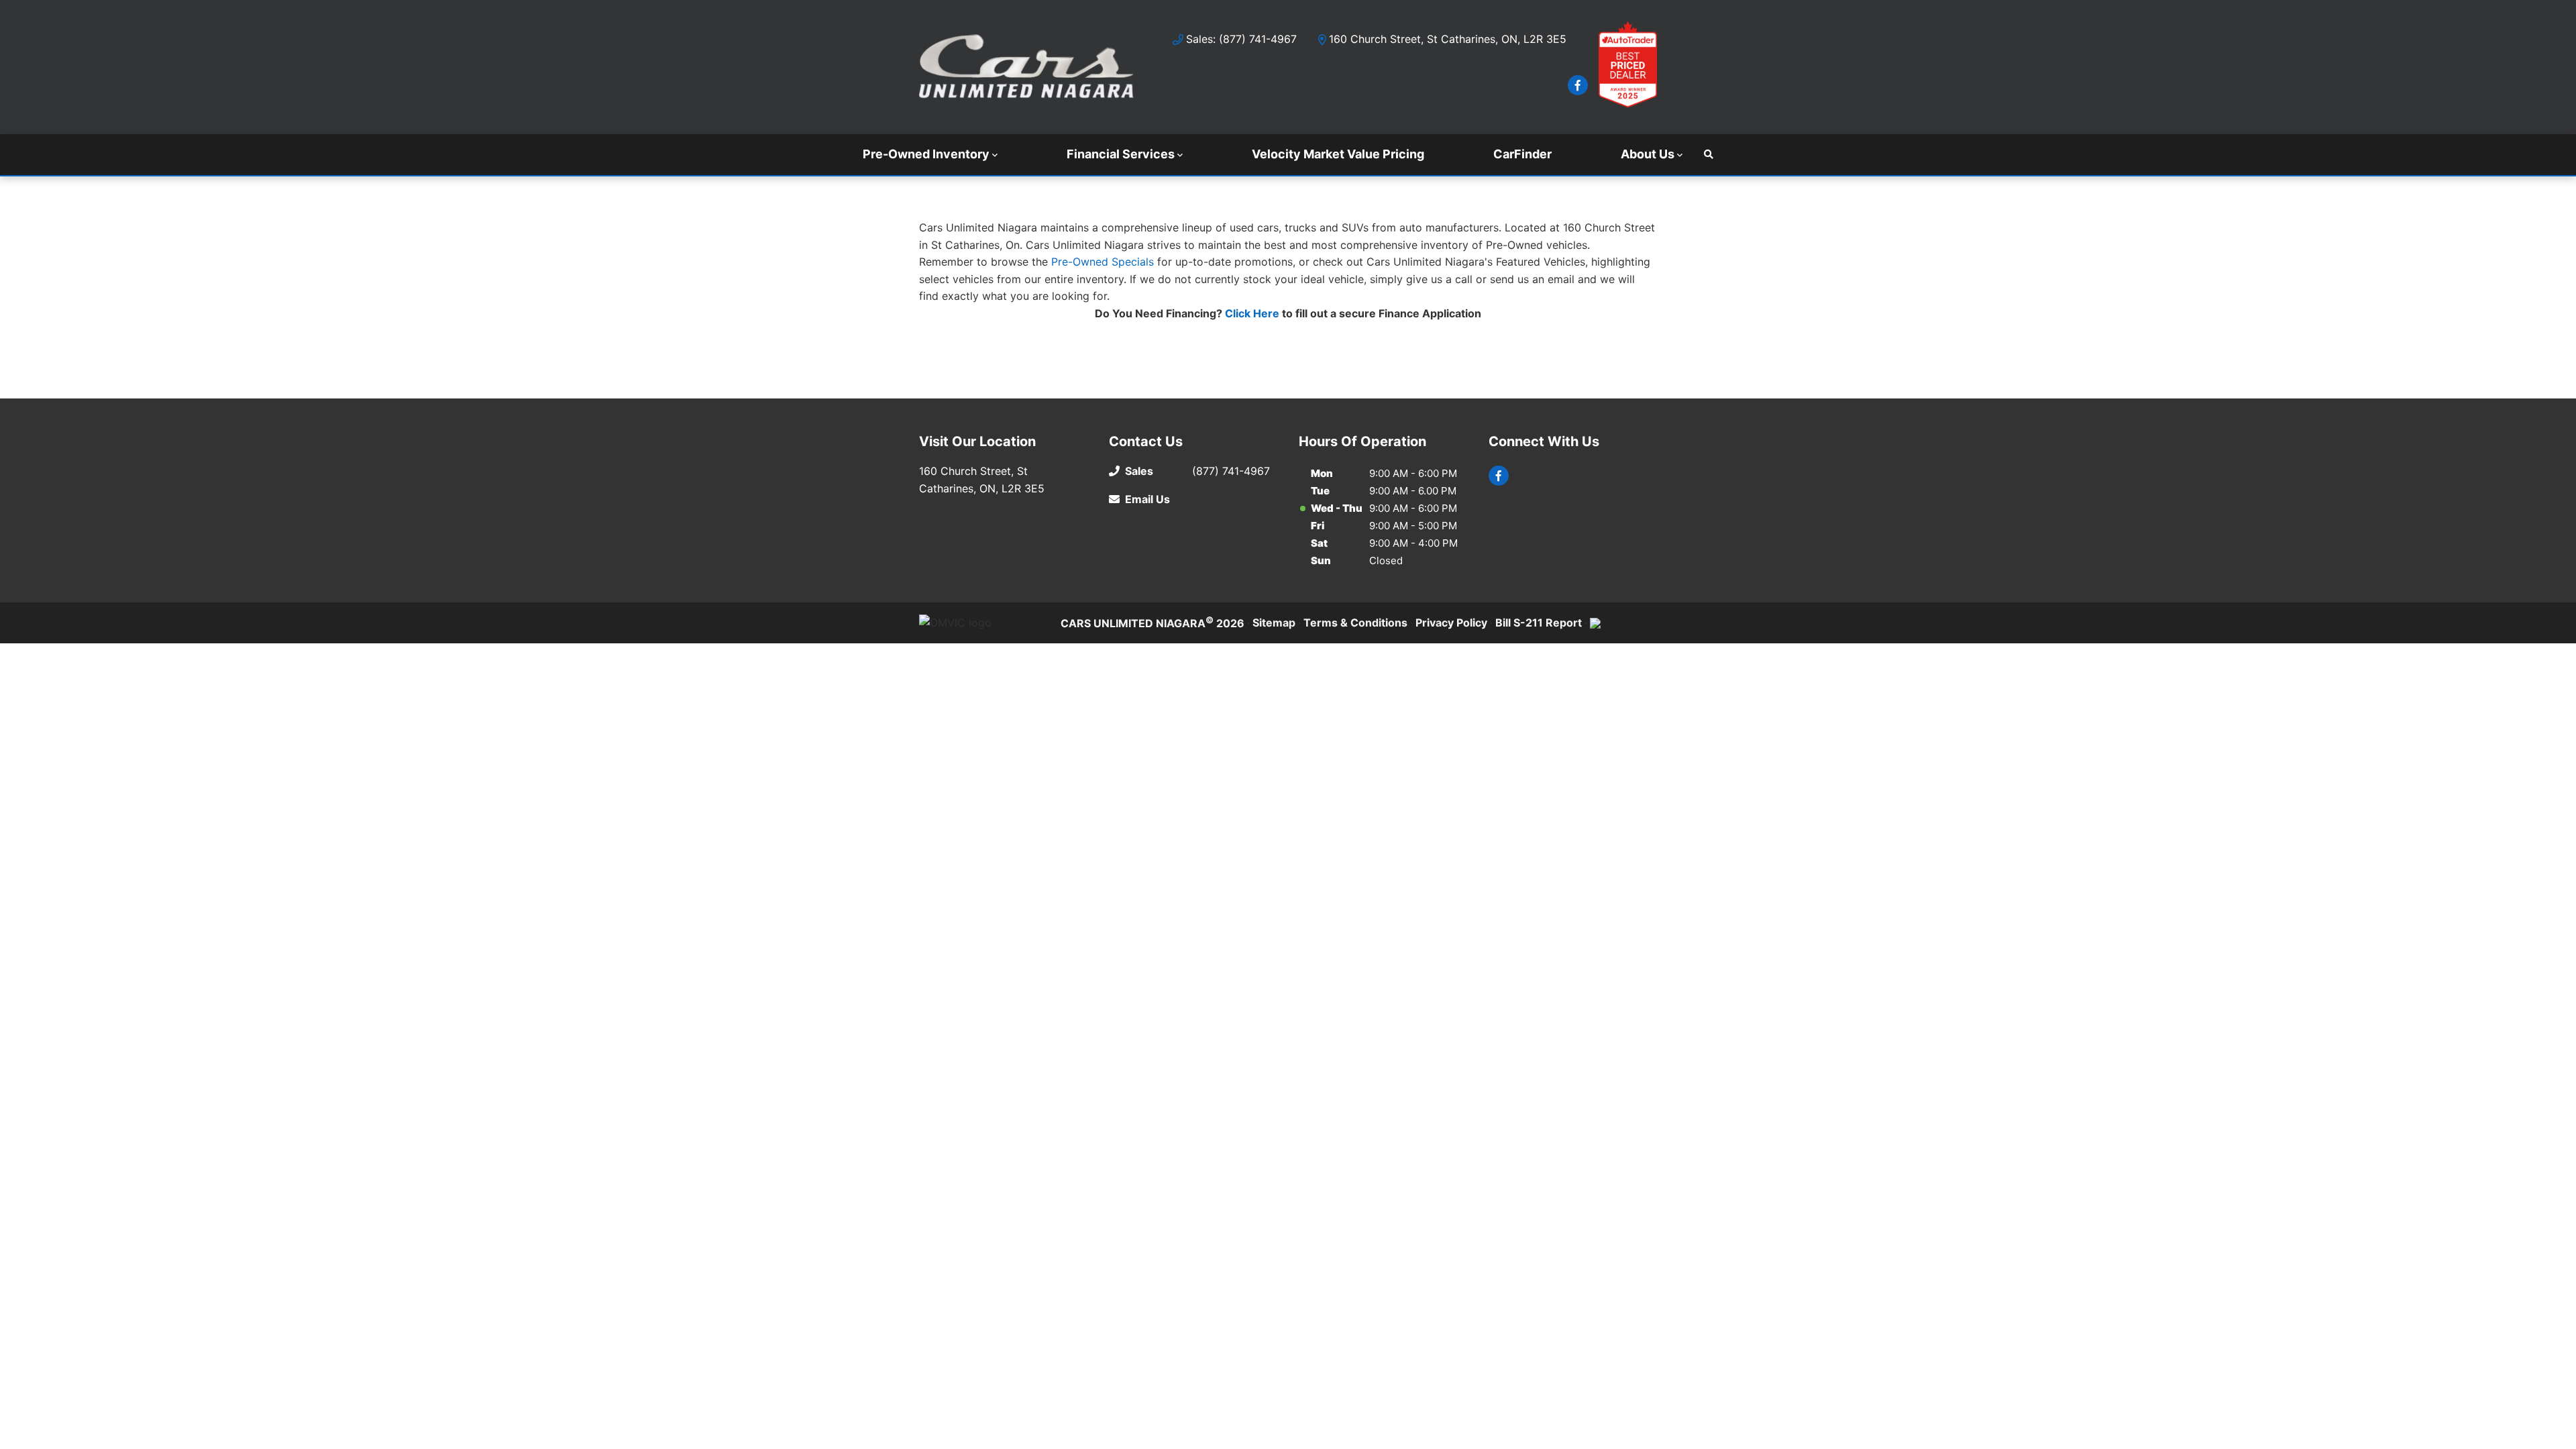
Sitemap (1274, 623)
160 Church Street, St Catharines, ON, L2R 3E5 (1448, 39)
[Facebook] (1578, 85)
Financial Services (1121, 154)
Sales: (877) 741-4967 (1241, 39)
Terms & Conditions (1355, 623)
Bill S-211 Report (1539, 623)
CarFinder (1522, 154)
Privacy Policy (1451, 623)
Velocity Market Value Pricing (1338, 154)
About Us (1648, 154)
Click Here (1252, 313)
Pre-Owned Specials (1103, 262)
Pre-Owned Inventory (926, 154)
